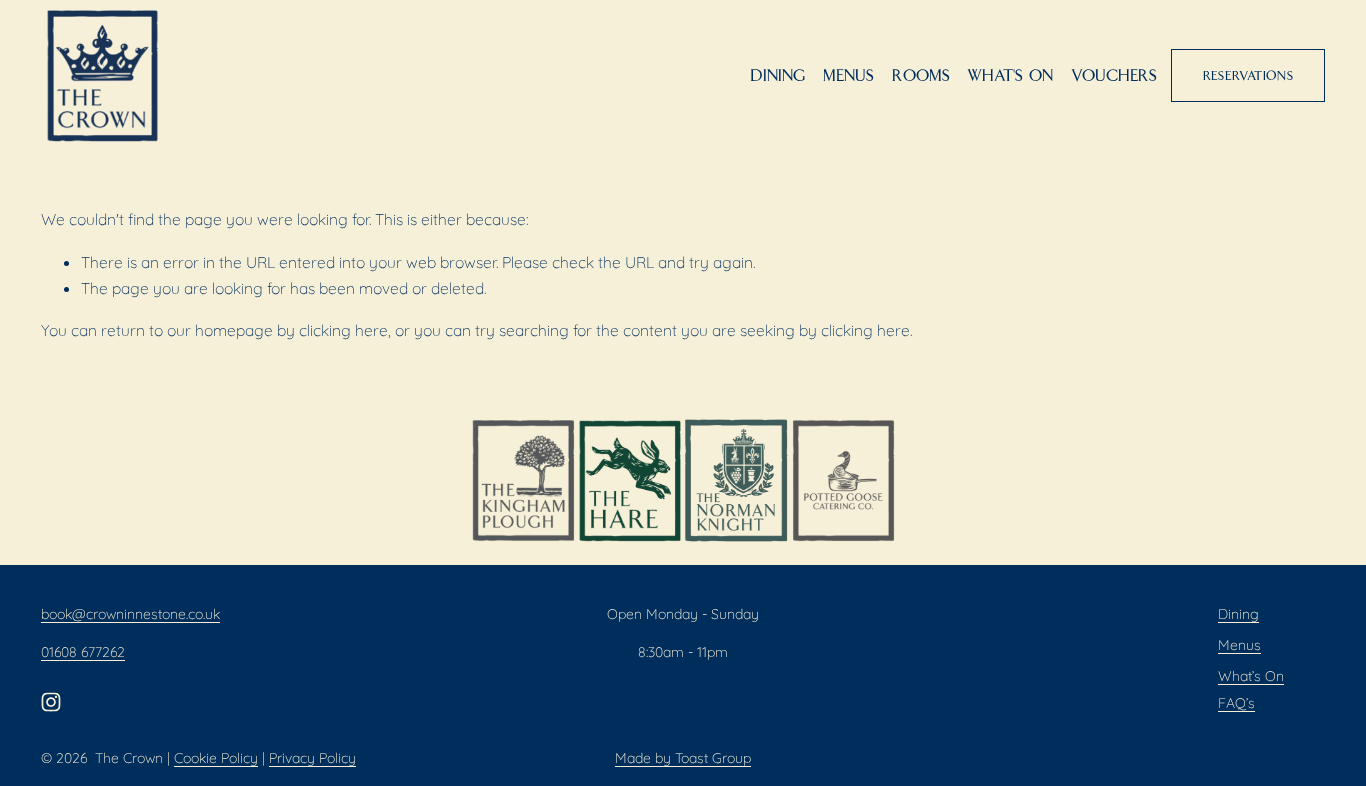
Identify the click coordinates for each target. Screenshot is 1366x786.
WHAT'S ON (1010, 76)
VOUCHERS (1114, 76)
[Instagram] (51, 702)
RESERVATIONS (1248, 76)
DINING (777, 76)
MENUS (848, 76)
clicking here (343, 330)
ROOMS (921, 76)
